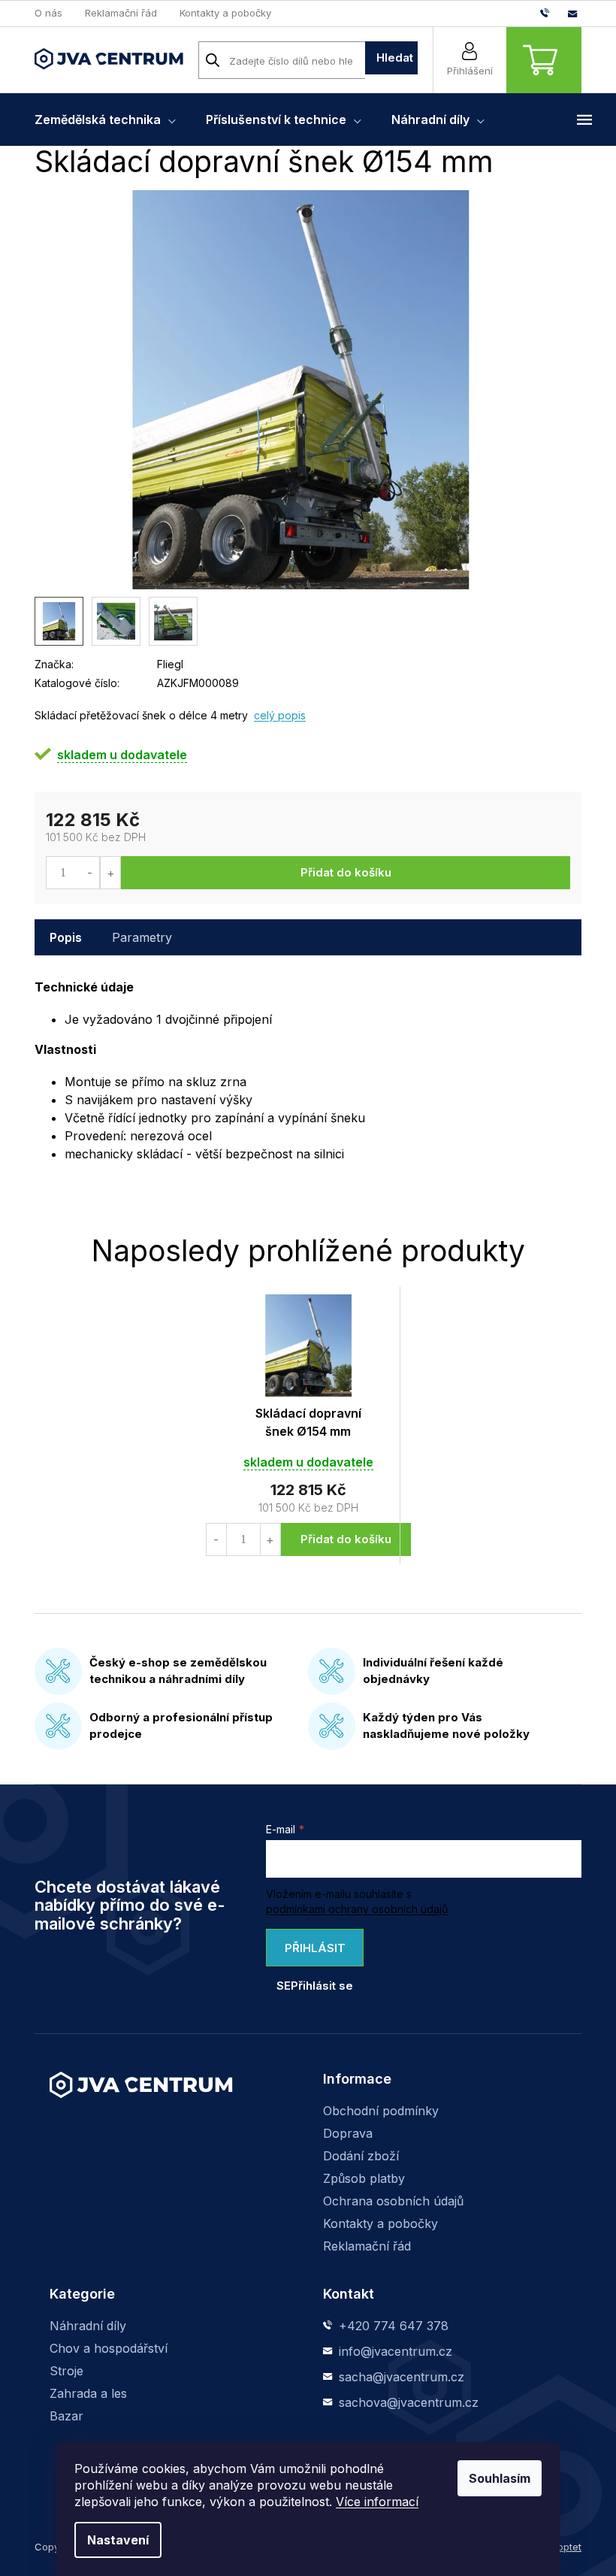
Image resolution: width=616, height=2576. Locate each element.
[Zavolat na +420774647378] (554, 13)
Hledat (395, 58)
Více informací (377, 2502)
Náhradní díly (88, 2326)
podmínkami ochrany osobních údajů (357, 1909)
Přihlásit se (311, 1954)
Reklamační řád (121, 13)
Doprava (348, 2133)
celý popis (280, 715)
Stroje (66, 2371)
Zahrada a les (88, 2393)
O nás (48, 13)
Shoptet (563, 2547)
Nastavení (118, 2540)
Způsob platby (364, 2178)
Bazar (66, 2416)
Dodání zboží (361, 2156)
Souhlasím (500, 2478)
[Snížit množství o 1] (90, 873)
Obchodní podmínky (381, 2111)
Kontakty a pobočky (225, 13)
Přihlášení (470, 71)
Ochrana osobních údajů (393, 2201)
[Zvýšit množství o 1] (110, 873)
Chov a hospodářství (109, 2348)
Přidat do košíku (346, 872)
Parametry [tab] (142, 937)
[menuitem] (105, 120)
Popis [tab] (66, 937)
